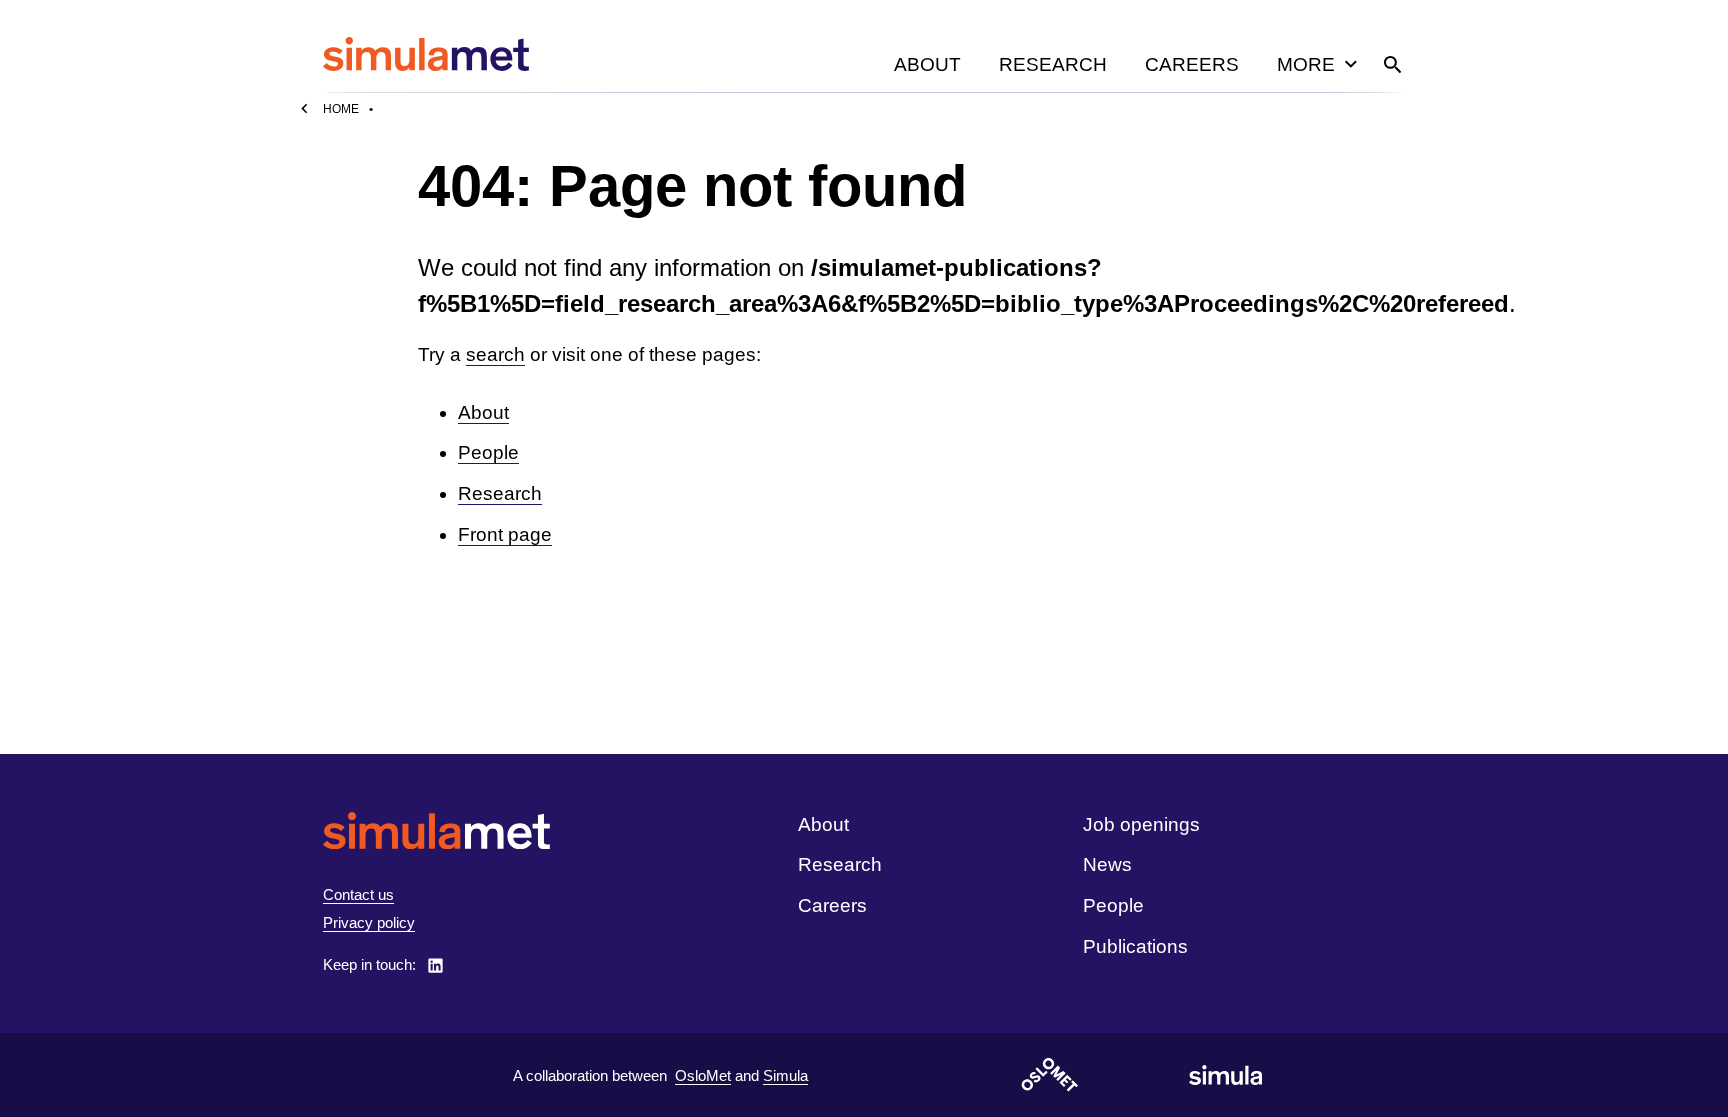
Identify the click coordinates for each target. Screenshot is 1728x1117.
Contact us (358, 894)
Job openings (1141, 824)
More (1306, 64)
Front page (505, 534)
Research (1053, 64)
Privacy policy (369, 922)
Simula (785, 1075)
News (1107, 864)
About (927, 64)
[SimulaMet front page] (436, 830)
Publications (1135, 946)
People (488, 452)
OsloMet (703, 1075)
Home (341, 109)
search (495, 354)
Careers (1192, 64)
